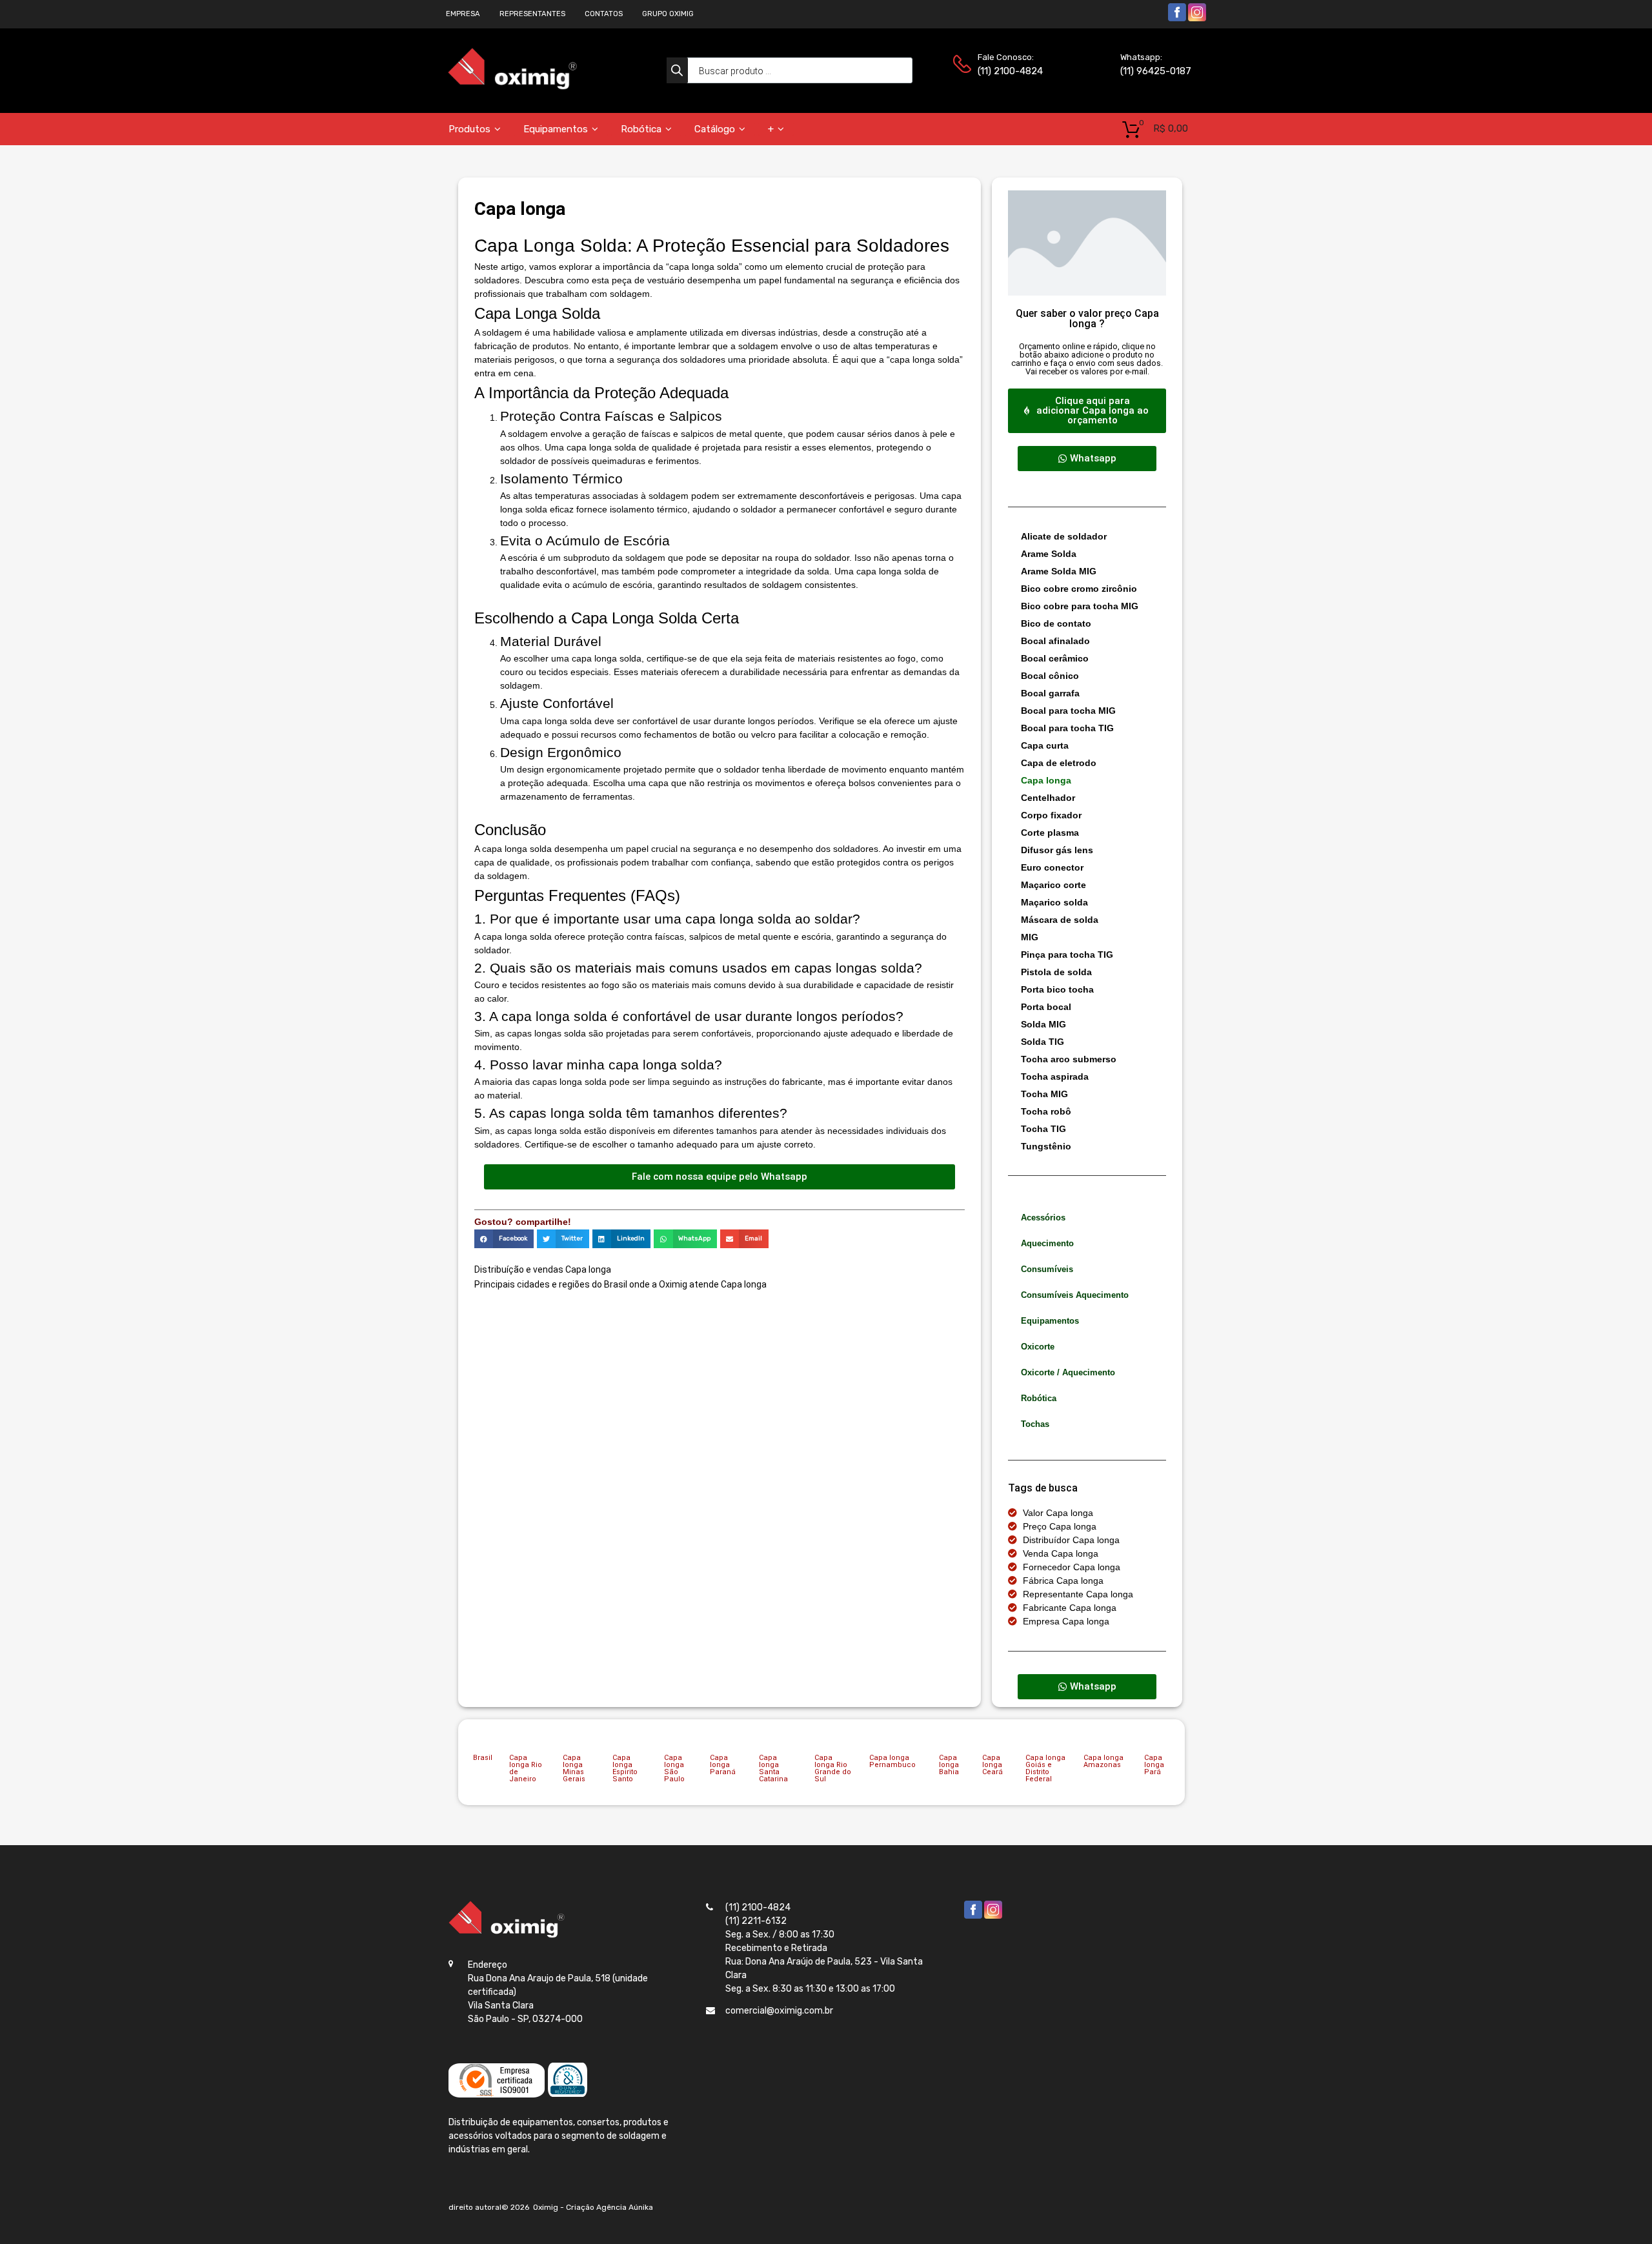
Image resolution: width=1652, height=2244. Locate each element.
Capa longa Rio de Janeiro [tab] (526, 1768)
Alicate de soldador (1064, 536)
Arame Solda (1049, 554)
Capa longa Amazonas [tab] (1103, 1761)
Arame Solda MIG (1059, 571)
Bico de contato (1056, 623)
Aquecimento (1047, 1243)
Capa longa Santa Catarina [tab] (773, 1768)
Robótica (641, 129)
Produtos (469, 129)
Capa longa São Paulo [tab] (674, 1768)
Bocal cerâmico (1055, 658)
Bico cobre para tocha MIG (1080, 606)
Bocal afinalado (1055, 641)
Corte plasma (1050, 833)
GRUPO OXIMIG (668, 14)
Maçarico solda (1054, 902)
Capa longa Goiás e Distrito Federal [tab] (1045, 1768)
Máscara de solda (1060, 920)
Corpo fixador (1051, 815)
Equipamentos (556, 129)
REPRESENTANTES (532, 14)
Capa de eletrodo (1059, 763)
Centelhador (1048, 798)
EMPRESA (463, 14)
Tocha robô (1046, 1111)
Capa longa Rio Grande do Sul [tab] (833, 1768)
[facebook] (1177, 19)
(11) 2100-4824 (1009, 71)
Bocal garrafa (1050, 693)
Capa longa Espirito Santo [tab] (625, 1768)
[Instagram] (1197, 19)
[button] (504, 1239)
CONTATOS (604, 14)
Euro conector (1052, 867)
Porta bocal (1046, 1007)
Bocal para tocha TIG (1067, 728)
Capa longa (1046, 780)
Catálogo (715, 129)
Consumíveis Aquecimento (1075, 1295)
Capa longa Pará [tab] (1154, 1765)
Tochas (1035, 1424)
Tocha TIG (1043, 1129)
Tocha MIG (1044, 1094)
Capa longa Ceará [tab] (992, 1765)
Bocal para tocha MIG (1068, 711)
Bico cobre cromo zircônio (1079, 589)
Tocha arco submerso (1069, 1059)
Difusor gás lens (1057, 850)
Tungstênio (1046, 1146)
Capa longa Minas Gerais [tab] (574, 1768)
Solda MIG (1043, 1024)
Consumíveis (1047, 1269)
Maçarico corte (1053, 885)
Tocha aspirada (1055, 1077)
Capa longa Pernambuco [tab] (892, 1761)
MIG (1030, 937)
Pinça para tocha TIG (1067, 955)
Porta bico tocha (1057, 989)
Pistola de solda (1056, 972)
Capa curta (1045, 745)
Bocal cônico (1050, 676)
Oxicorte (1038, 1347)
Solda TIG (1043, 1042)
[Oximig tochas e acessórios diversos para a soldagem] (512, 87)
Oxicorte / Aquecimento (1068, 1372)
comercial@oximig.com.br (779, 2011)
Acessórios (1043, 1218)
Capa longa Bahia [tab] (949, 1765)
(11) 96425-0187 (1152, 71)
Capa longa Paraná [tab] (723, 1765)
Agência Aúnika (625, 2207)
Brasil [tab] (483, 1758)
